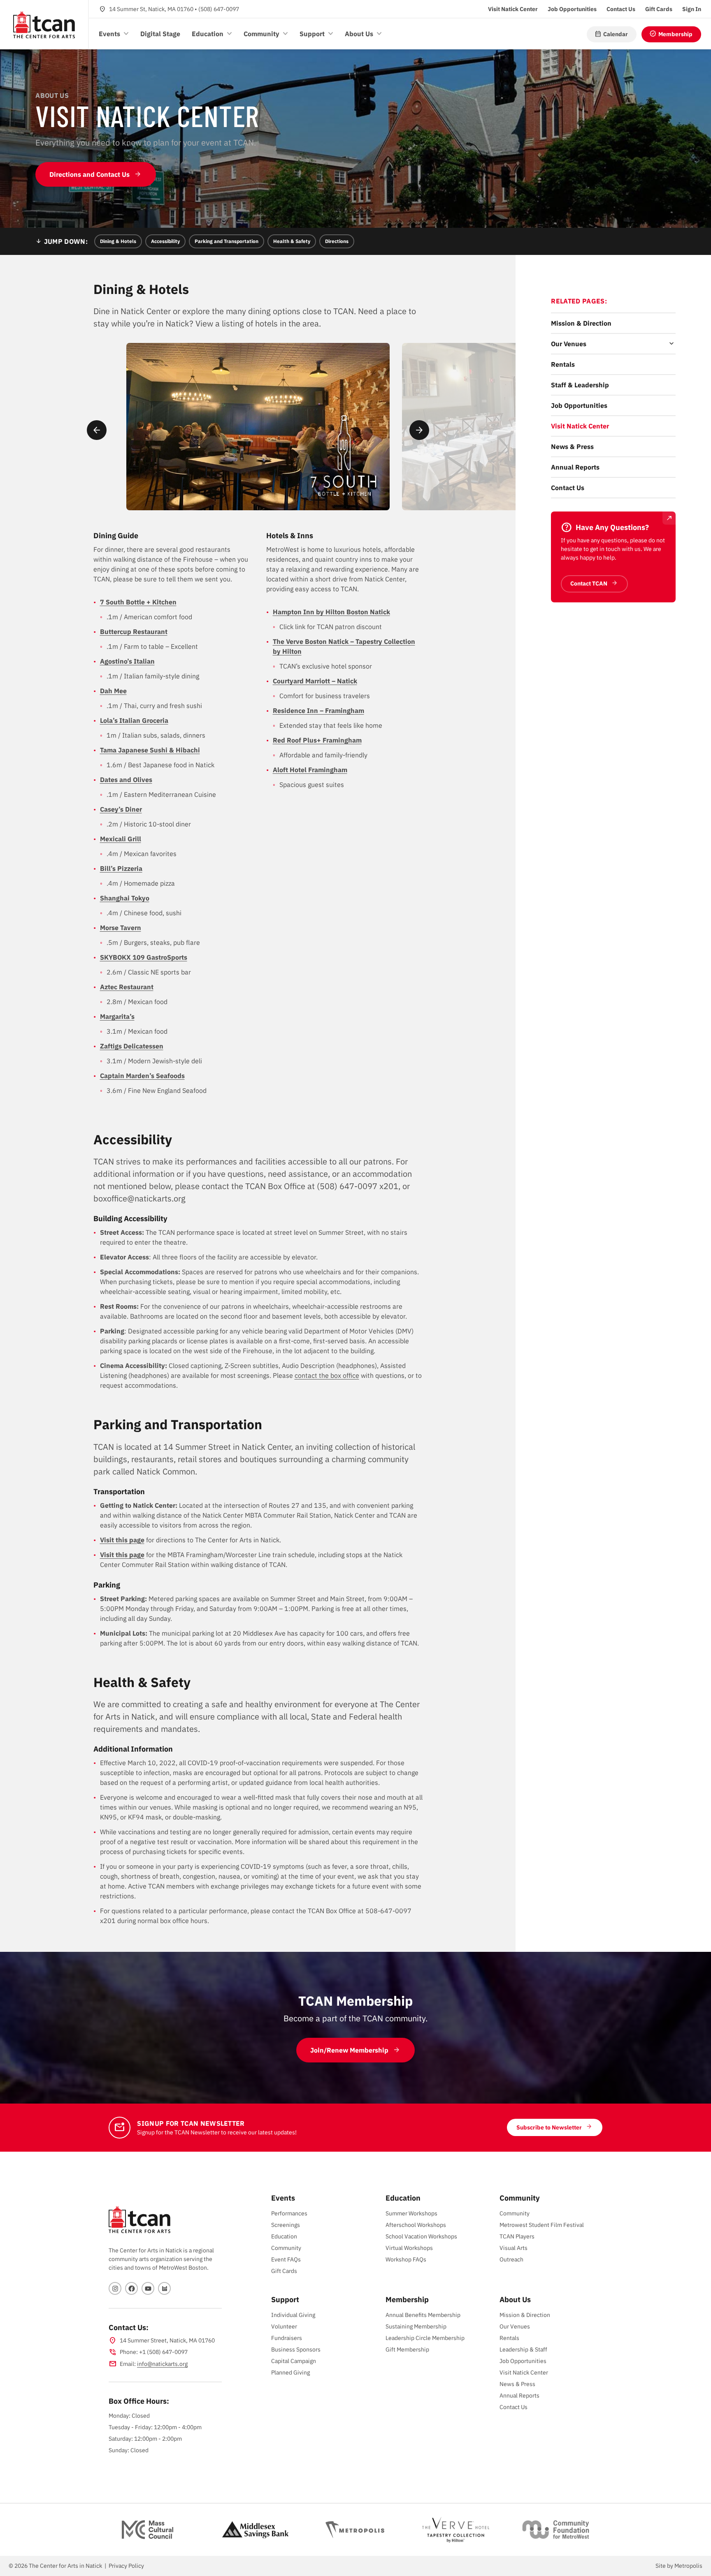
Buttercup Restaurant (134, 632)
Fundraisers (287, 2338)
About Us (515, 2299)
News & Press (572, 447)
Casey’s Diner (121, 809)
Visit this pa (118, 1540)
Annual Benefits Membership (423, 2315)
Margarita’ (116, 1016)
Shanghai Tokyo (125, 898)
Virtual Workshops (409, 2248)
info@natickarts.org (162, 2364)
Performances (289, 2213)
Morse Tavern (121, 928)
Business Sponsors (296, 2349)
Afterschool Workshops (416, 2225)
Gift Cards (284, 2271)
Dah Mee (113, 691)
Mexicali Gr (117, 839)
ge (141, 1540)
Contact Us (568, 488)
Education (284, 2236)
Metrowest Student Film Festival (542, 2225)
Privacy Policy (126, 2566)
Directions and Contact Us (89, 174)
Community (286, 2248)
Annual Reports (575, 467)
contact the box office (327, 1375)
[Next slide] (419, 430)
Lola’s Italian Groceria (134, 720)
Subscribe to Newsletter (549, 2127)
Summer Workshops (411, 2213)
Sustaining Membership (416, 2326)
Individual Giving (293, 2315)
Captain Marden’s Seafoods (142, 1076)
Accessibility (165, 241)
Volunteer (284, 2326)
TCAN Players (517, 2236)
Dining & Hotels (118, 241)
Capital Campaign (294, 2361)
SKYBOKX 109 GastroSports (144, 957)
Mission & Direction (581, 323)
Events (283, 2198)
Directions (337, 241)
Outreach (511, 2259)
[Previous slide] (97, 430)
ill (138, 839)
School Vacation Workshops (421, 2236)
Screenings (286, 2225)
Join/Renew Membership (349, 2050)
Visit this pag (120, 1555)
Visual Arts (513, 2248)
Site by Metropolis (679, 2566)
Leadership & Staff (523, 2349)
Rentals (563, 364)
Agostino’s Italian (127, 661)
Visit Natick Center (580, 426)
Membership (407, 2299)
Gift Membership (407, 2349)
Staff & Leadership (580, 385)
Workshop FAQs (406, 2259)
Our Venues (569, 344)
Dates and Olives (126, 780)
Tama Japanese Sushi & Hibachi (150, 750)
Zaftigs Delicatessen (132, 1046)
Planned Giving (290, 2372)
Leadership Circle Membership (425, 2338)
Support (285, 2299)
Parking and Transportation (227, 241)
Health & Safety (292, 241)
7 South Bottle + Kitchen (138, 602)
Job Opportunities (579, 405)
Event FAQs (286, 2259)
